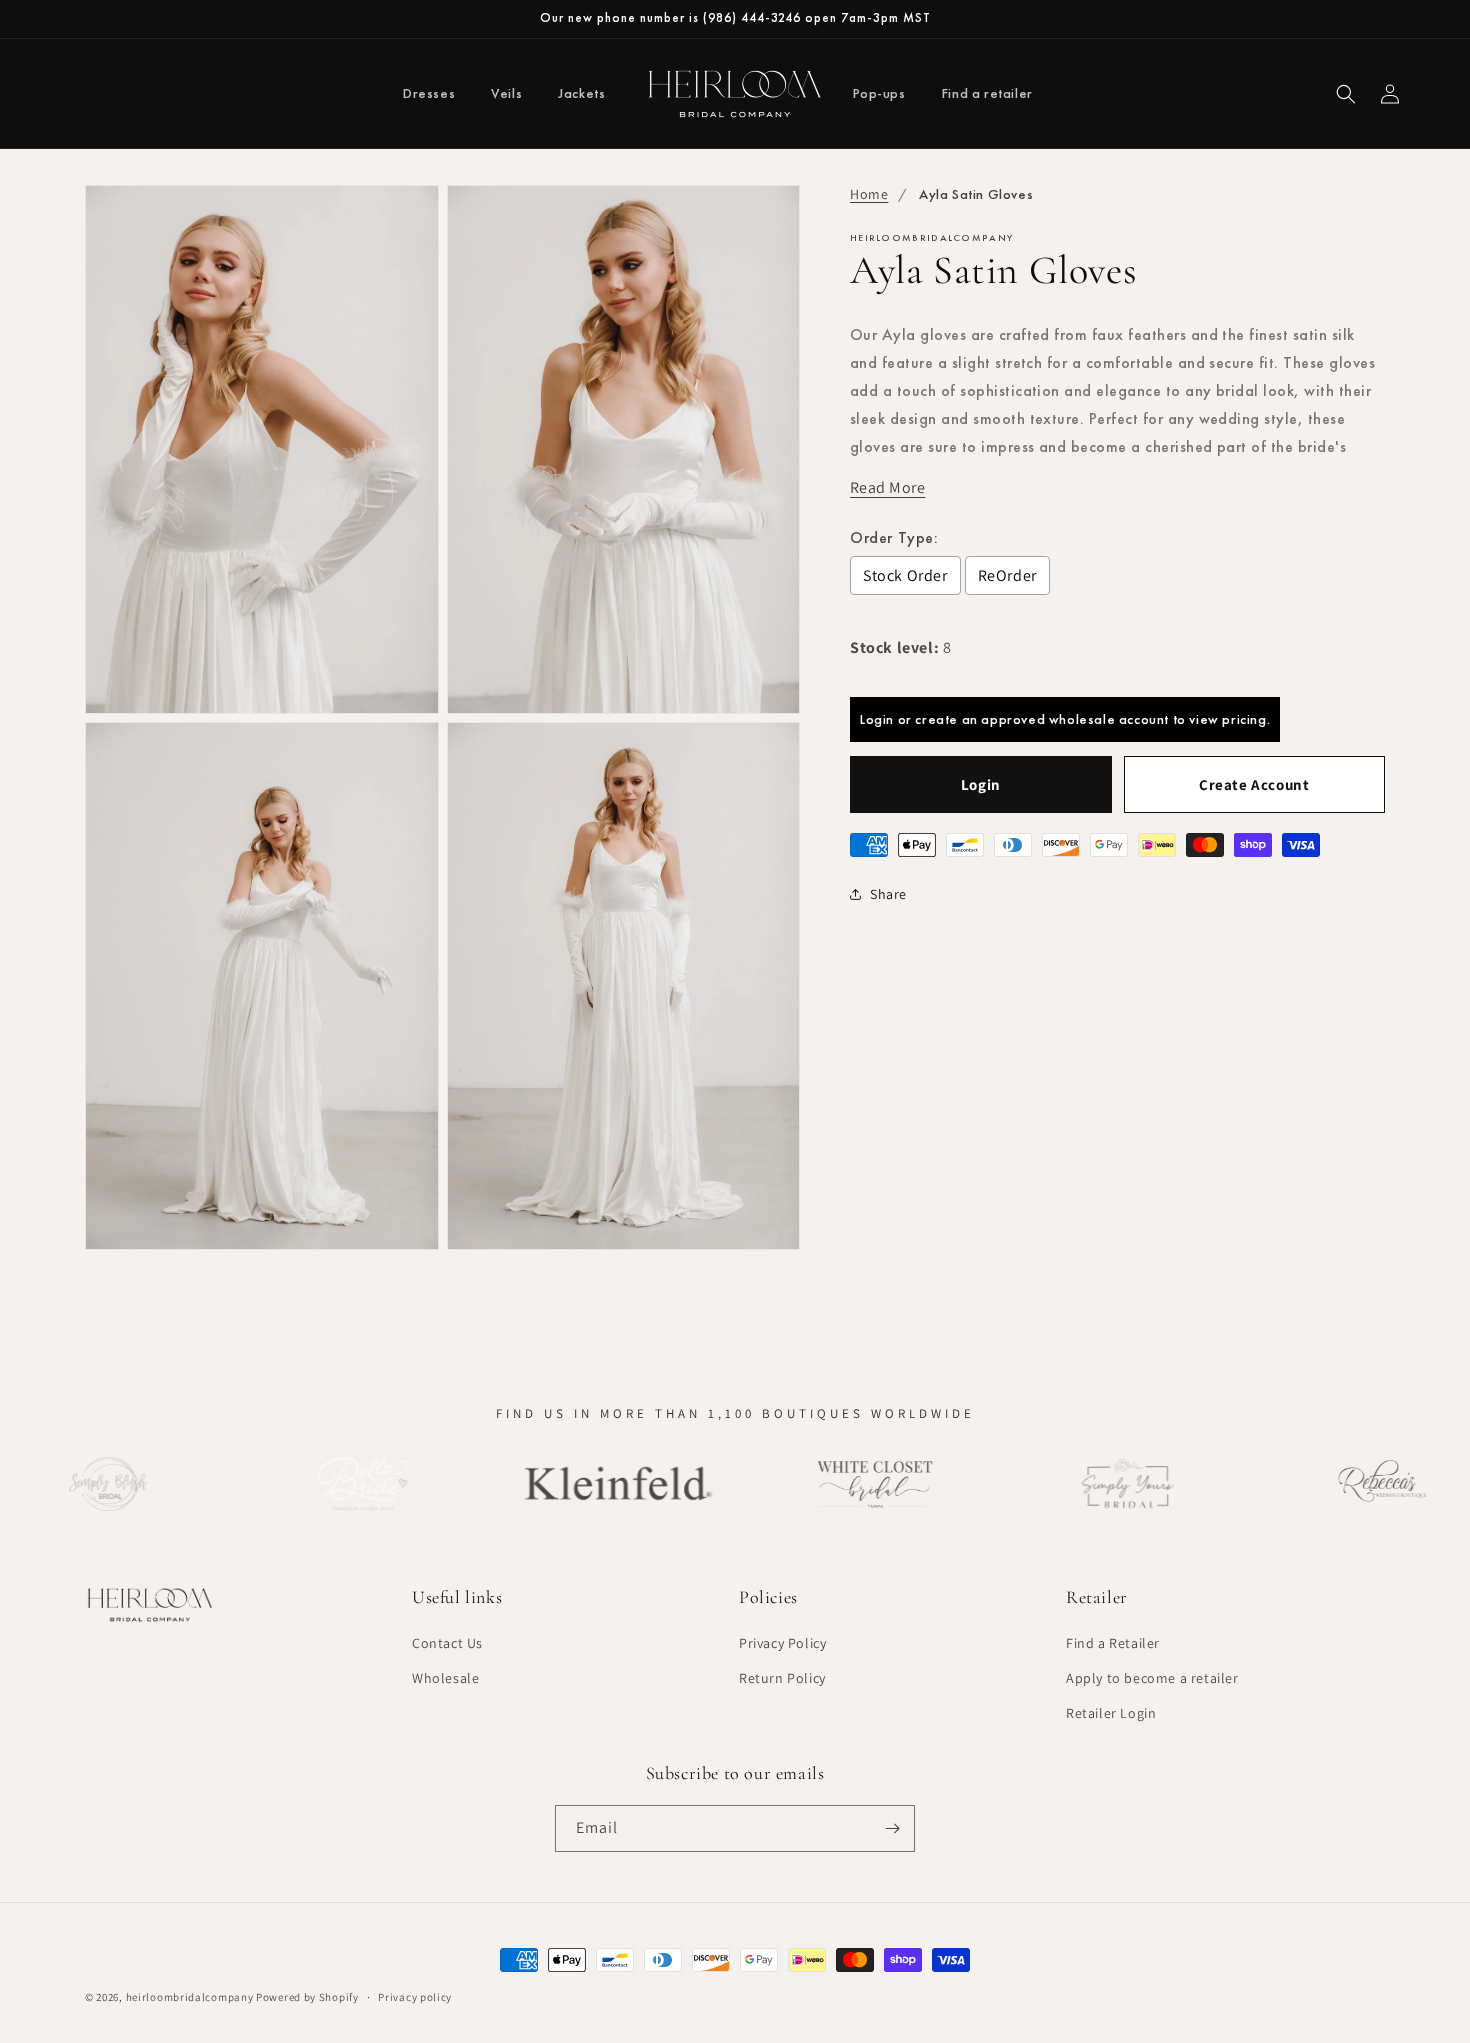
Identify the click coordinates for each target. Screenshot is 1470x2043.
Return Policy (782, 1678)
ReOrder (1007, 575)
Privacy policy (415, 1997)
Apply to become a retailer (1152, 1678)
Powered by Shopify (307, 1997)
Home (869, 194)
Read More (887, 487)
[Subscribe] (892, 1828)
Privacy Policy (782, 1643)
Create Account (1254, 784)
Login (981, 784)
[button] (1346, 94)
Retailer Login (1111, 1714)
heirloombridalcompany (190, 1997)
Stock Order (905, 575)
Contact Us (447, 1643)
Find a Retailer (1113, 1643)
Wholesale (445, 1678)
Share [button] (888, 894)
